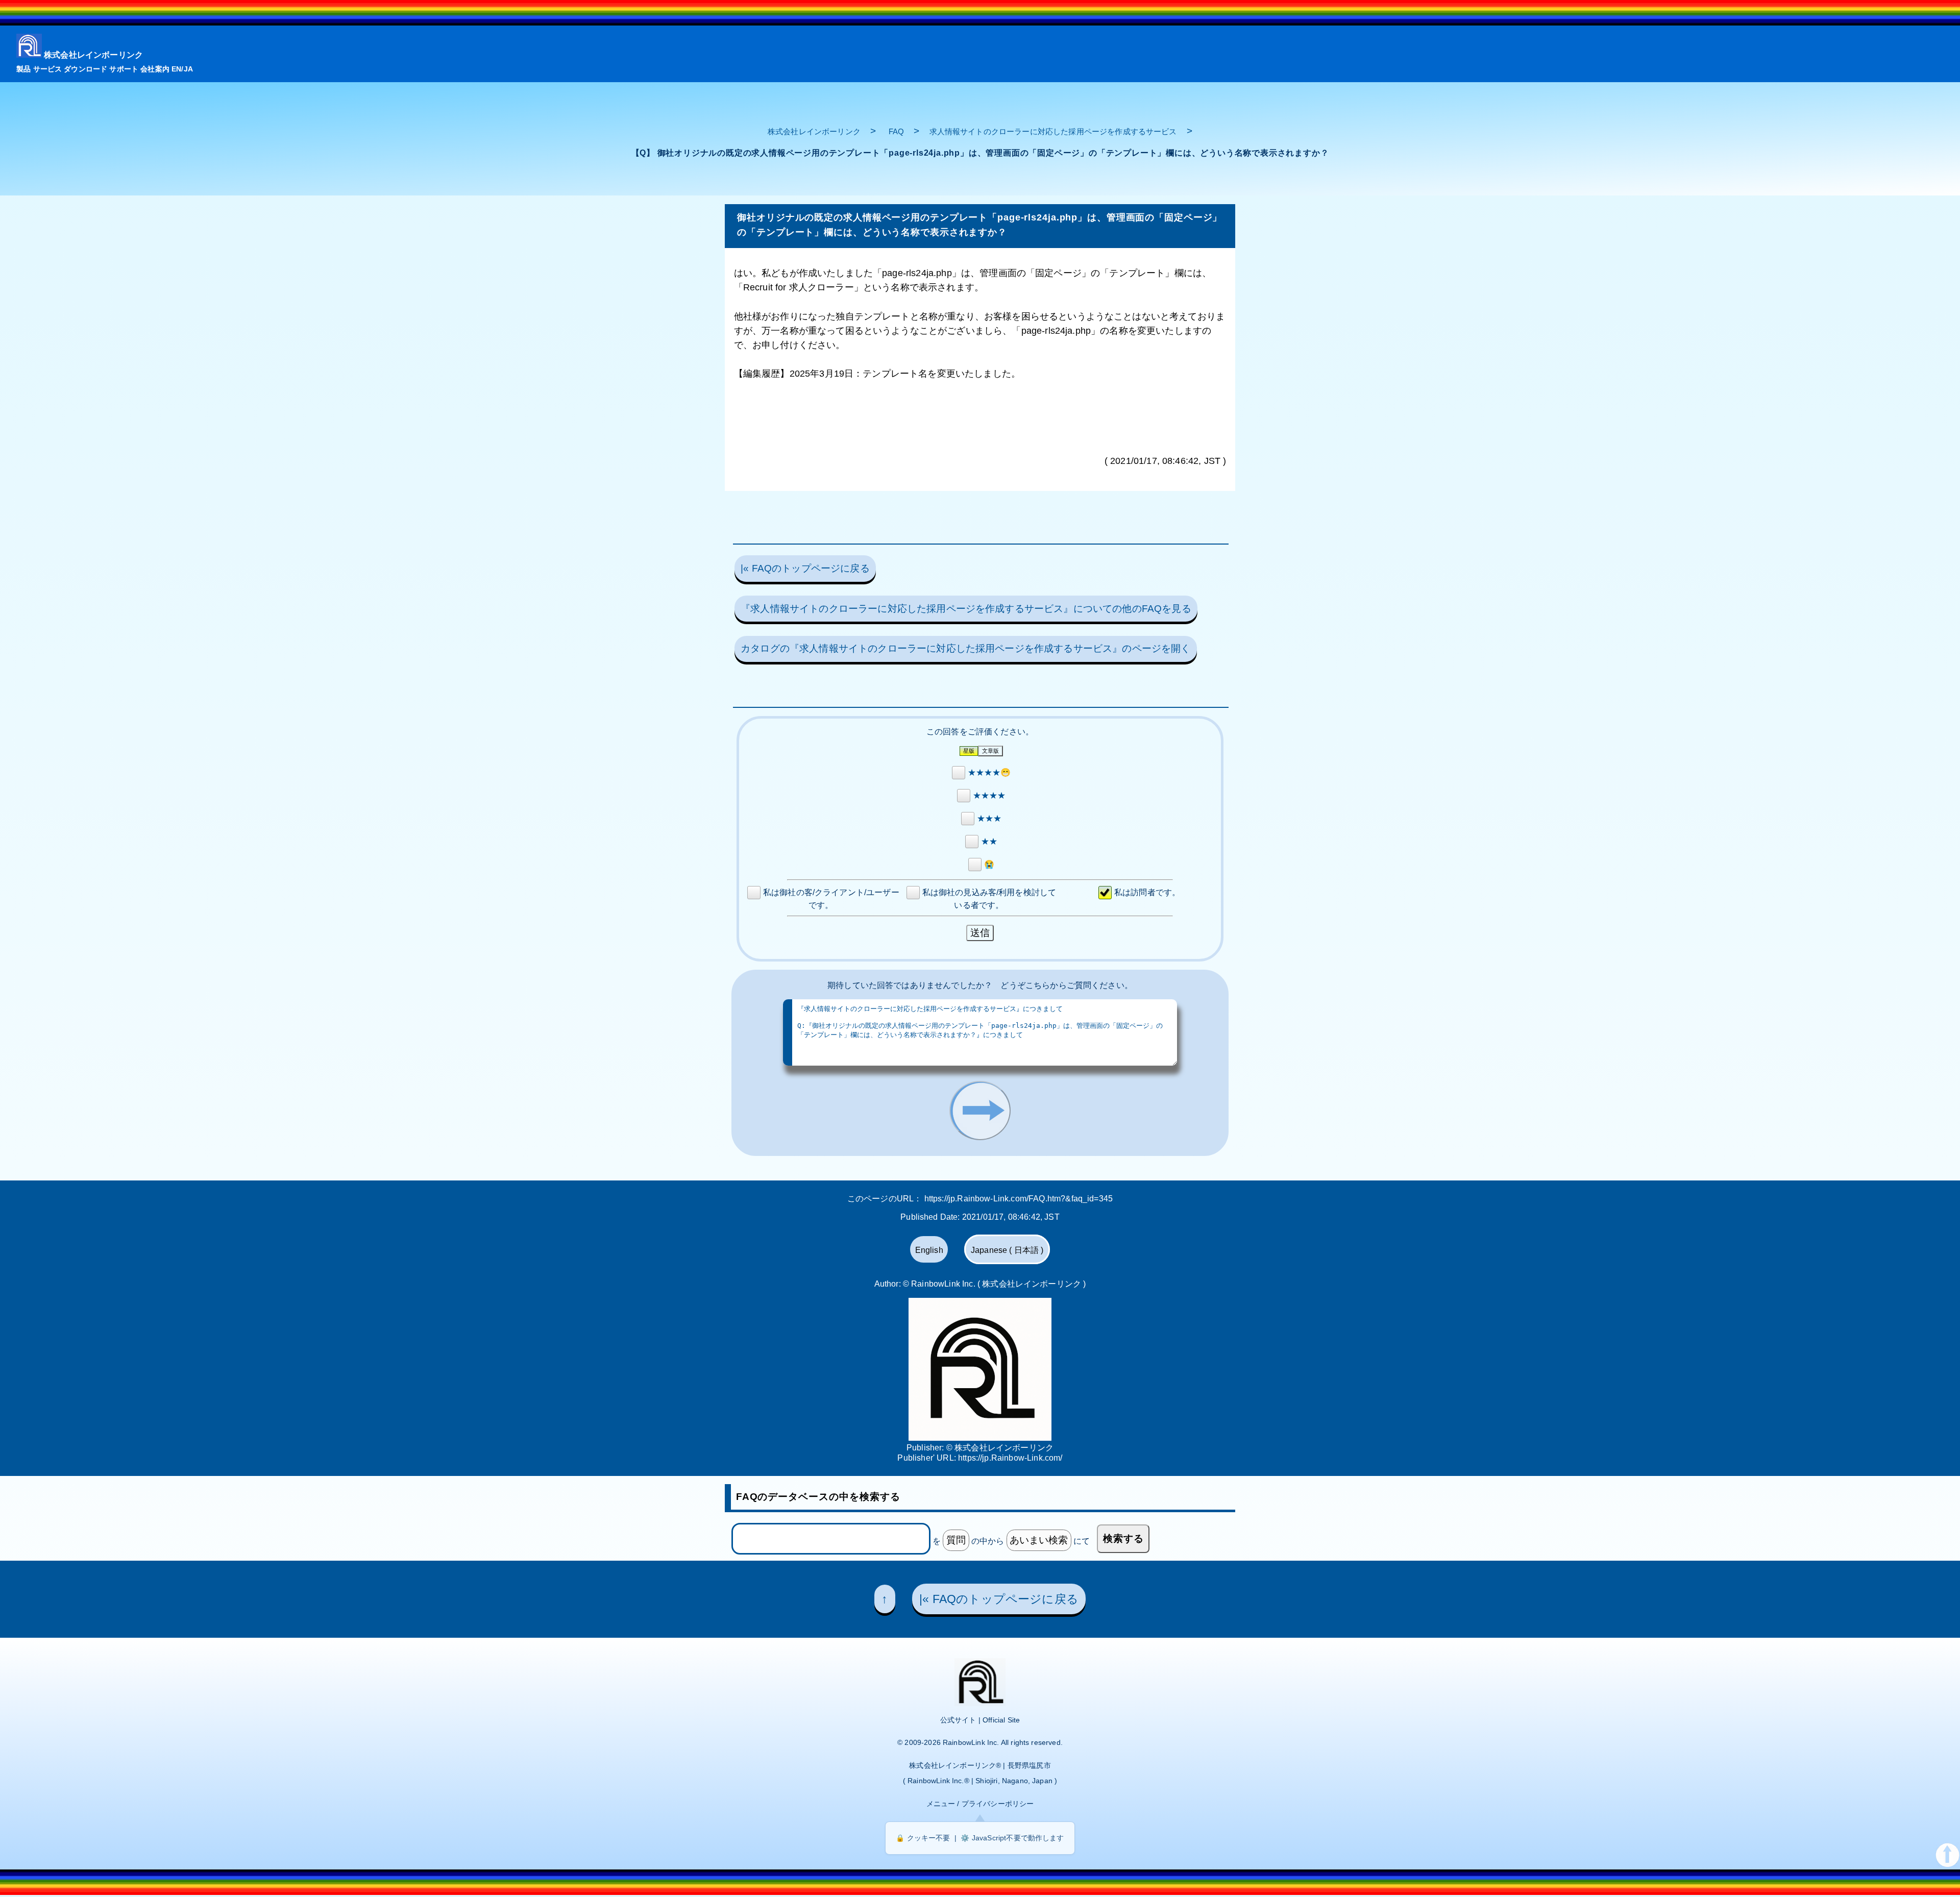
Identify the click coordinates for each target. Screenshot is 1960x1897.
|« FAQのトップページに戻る (805, 568)
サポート (124, 69)
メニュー (941, 1804)
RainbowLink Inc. (971, 1742)
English (929, 1250)
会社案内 (155, 69)
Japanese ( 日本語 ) (1007, 1250)
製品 (23, 69)
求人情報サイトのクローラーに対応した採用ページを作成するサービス (1053, 131)
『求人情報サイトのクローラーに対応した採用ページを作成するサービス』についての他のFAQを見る (966, 609)
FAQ (896, 131)
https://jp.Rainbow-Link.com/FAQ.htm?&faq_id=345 (1019, 1199)
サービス (48, 69)
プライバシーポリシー (998, 1804)
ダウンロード (85, 69)
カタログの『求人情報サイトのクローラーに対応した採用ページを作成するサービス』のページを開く (965, 648)
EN (176, 69)
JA (188, 69)
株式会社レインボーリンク (93, 55)
